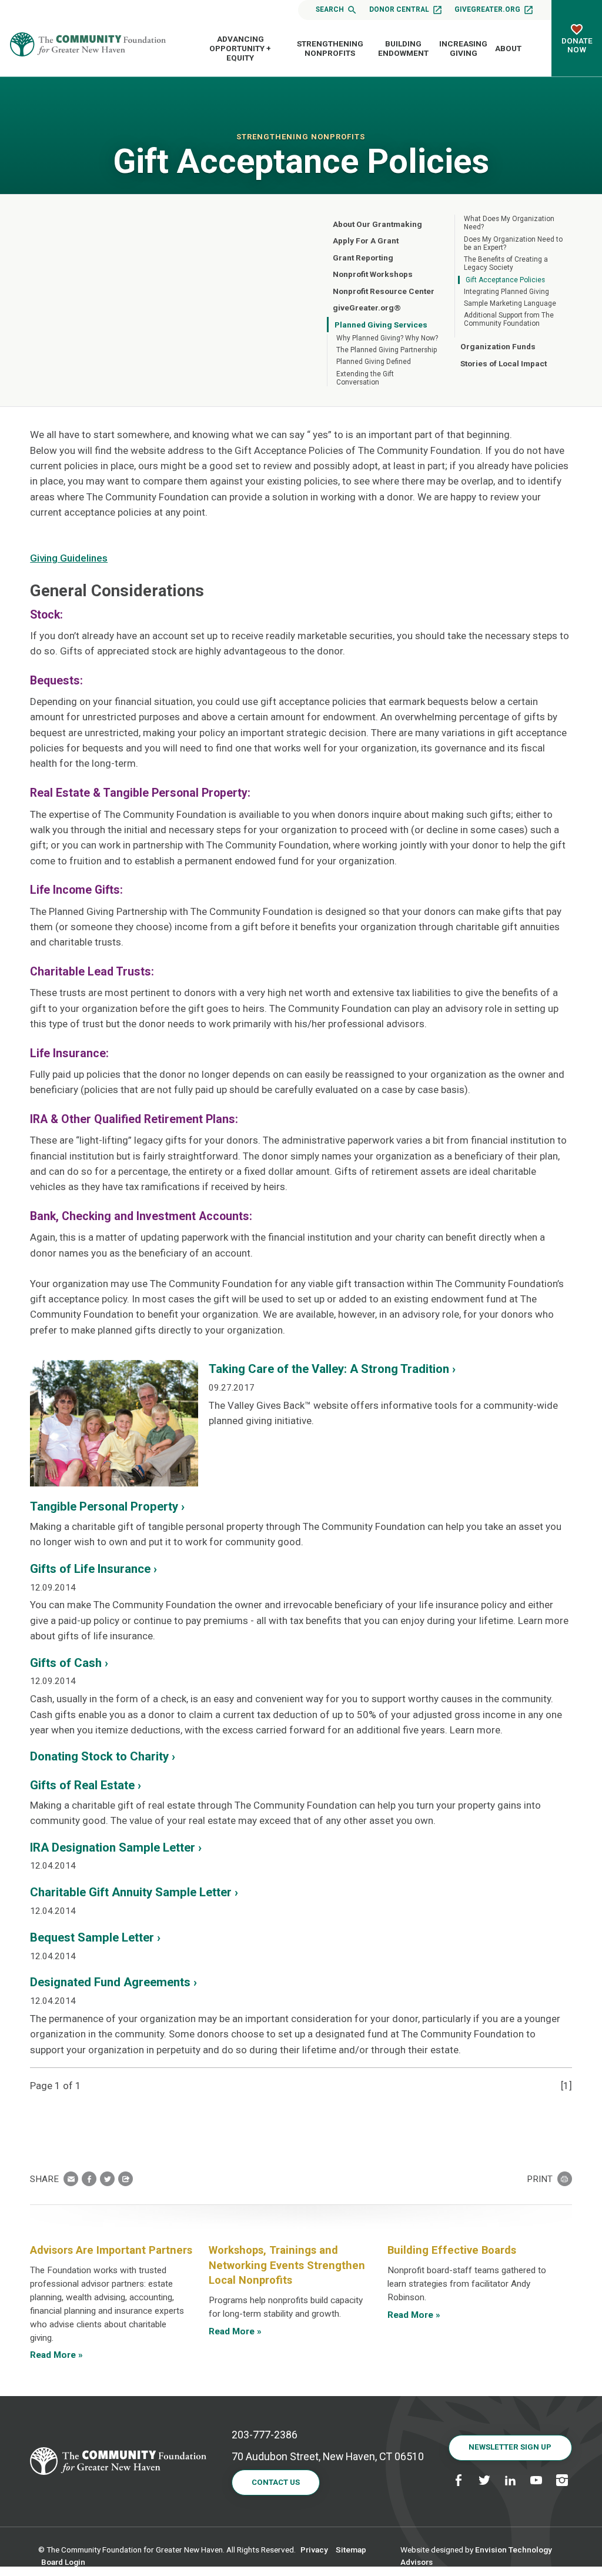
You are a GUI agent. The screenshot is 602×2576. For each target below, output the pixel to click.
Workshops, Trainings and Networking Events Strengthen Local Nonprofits (287, 2265)
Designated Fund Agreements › (113, 1982)
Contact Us (276, 2482)
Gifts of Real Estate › (86, 1785)
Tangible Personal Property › (107, 1506)
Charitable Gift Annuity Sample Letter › (134, 1892)
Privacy (314, 2550)
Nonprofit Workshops (373, 274)
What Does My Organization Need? (509, 223)
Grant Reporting (363, 258)
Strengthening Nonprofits (330, 48)
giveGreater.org (487, 9)
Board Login (63, 2562)
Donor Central (399, 9)
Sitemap (351, 2550)
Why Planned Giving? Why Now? (387, 338)
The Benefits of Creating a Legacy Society (506, 263)
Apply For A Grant (366, 240)
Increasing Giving (463, 48)
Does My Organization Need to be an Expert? (513, 243)
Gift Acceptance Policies (505, 280)
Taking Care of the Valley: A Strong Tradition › (332, 1369)
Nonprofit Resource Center (384, 291)
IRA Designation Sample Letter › (116, 1847)
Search (330, 9)
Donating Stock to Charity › (103, 1756)
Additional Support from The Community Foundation (509, 319)
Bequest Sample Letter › (95, 1937)
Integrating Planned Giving (506, 292)
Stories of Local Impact (504, 363)
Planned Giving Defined (374, 362)
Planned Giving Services (381, 325)
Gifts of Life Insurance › (93, 1569)
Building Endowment (403, 48)
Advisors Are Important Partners (111, 2250)
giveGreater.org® (367, 308)
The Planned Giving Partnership (387, 350)
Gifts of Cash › (69, 1663)
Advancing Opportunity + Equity (240, 49)
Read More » (56, 2355)
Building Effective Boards (452, 2250)
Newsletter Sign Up (510, 2447)
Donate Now (577, 45)
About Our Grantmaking (377, 224)
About (508, 48)
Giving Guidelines (69, 558)
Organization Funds (498, 346)
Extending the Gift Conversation (365, 378)
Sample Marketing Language (510, 303)
